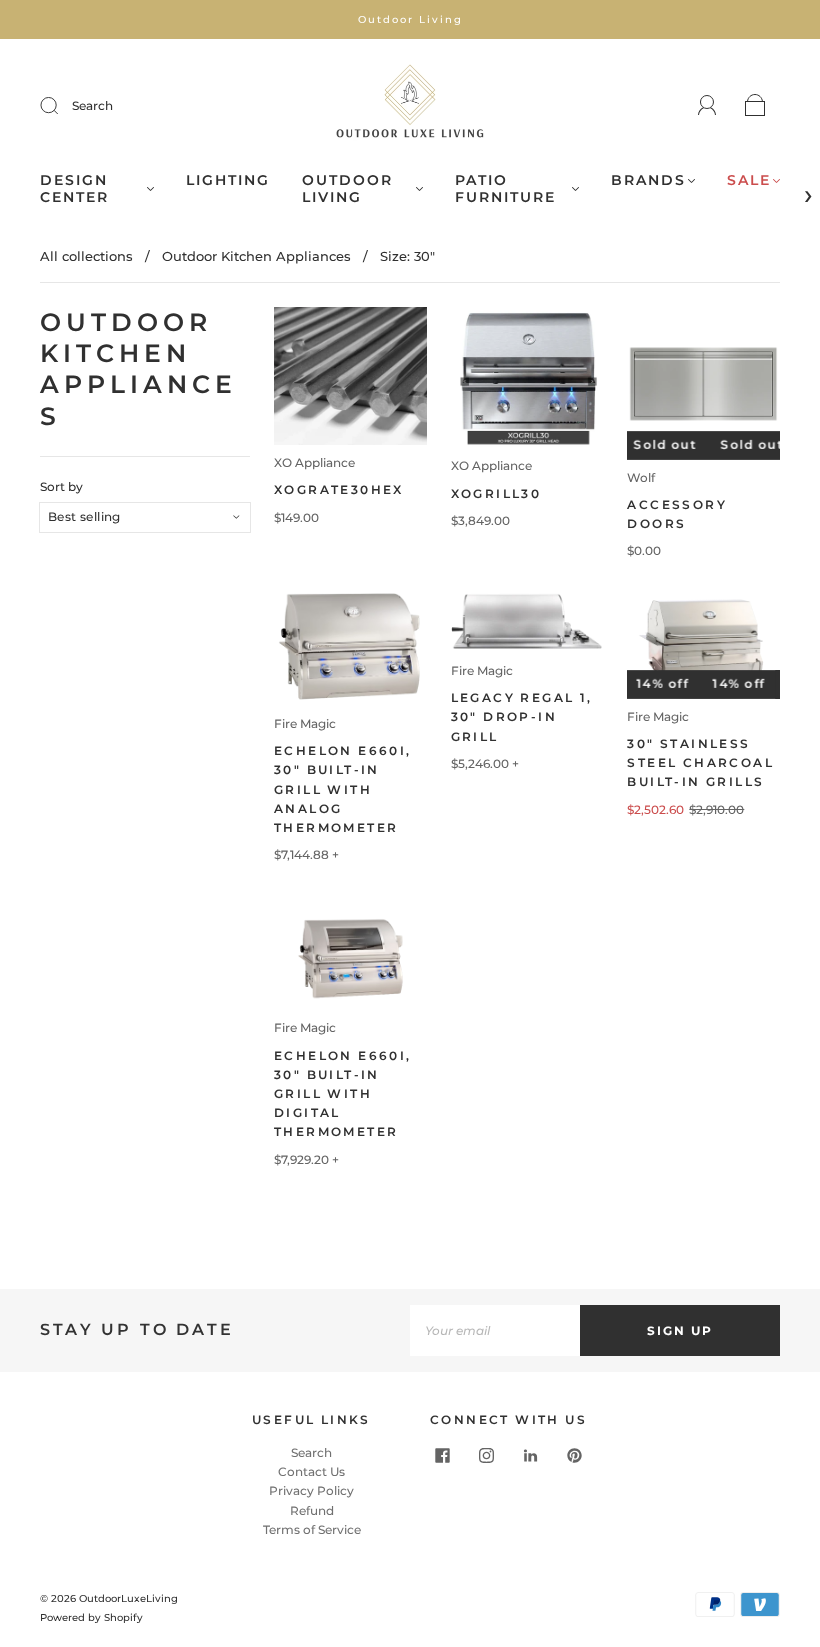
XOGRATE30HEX (339, 489)
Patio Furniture (505, 189)
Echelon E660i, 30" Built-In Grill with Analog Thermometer (343, 789)
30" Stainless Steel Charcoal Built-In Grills (700, 762)
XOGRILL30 (496, 493)
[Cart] (755, 106)
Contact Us (311, 1471)
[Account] (707, 105)
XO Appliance (314, 462)
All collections (86, 256)
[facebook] (443, 1455)
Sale (749, 180)
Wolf (641, 477)
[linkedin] (531, 1455)
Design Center (74, 189)
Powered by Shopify (91, 1617)
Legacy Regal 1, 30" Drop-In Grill (522, 716)
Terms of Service (312, 1529)
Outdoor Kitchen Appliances (256, 256)
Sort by (61, 487)
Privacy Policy (311, 1490)
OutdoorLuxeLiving (128, 1598)
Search (92, 105)
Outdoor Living (347, 189)
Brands (648, 180)
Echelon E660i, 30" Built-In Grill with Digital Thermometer (343, 1094)
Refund (312, 1510)
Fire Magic (305, 723)
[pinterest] (575, 1455)
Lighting (228, 180)
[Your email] (495, 1330)
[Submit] (62, 106)
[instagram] (487, 1455)
